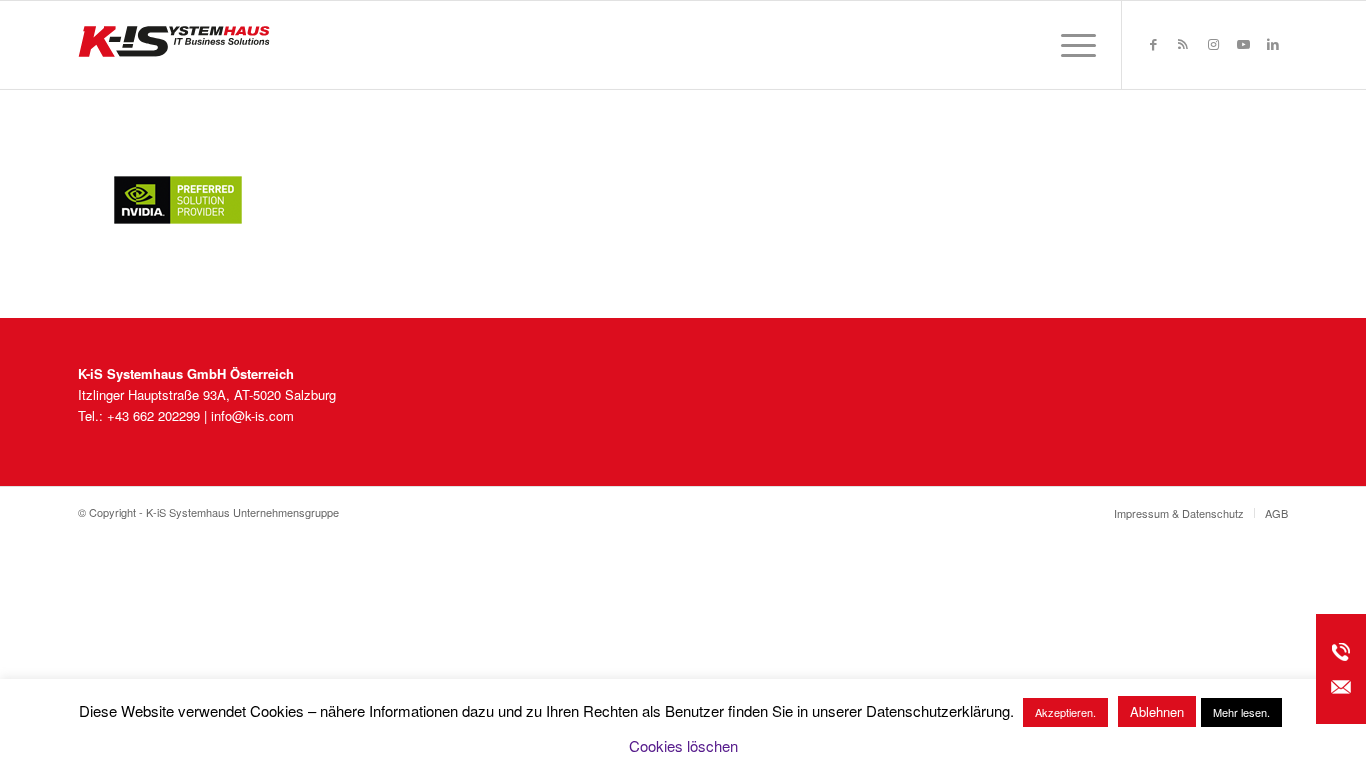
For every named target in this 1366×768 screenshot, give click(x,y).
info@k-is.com (252, 415)
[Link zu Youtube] (1243, 44)
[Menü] (1072, 45)
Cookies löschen (683, 745)
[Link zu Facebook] (1153, 44)
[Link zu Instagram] (1213, 44)
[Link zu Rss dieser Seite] (1183, 44)
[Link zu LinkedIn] (1273, 44)
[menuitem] (1072, 45)
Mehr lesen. (1241, 712)
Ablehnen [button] (1157, 711)
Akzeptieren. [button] (1065, 712)
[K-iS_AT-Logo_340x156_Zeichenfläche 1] (174, 45)
